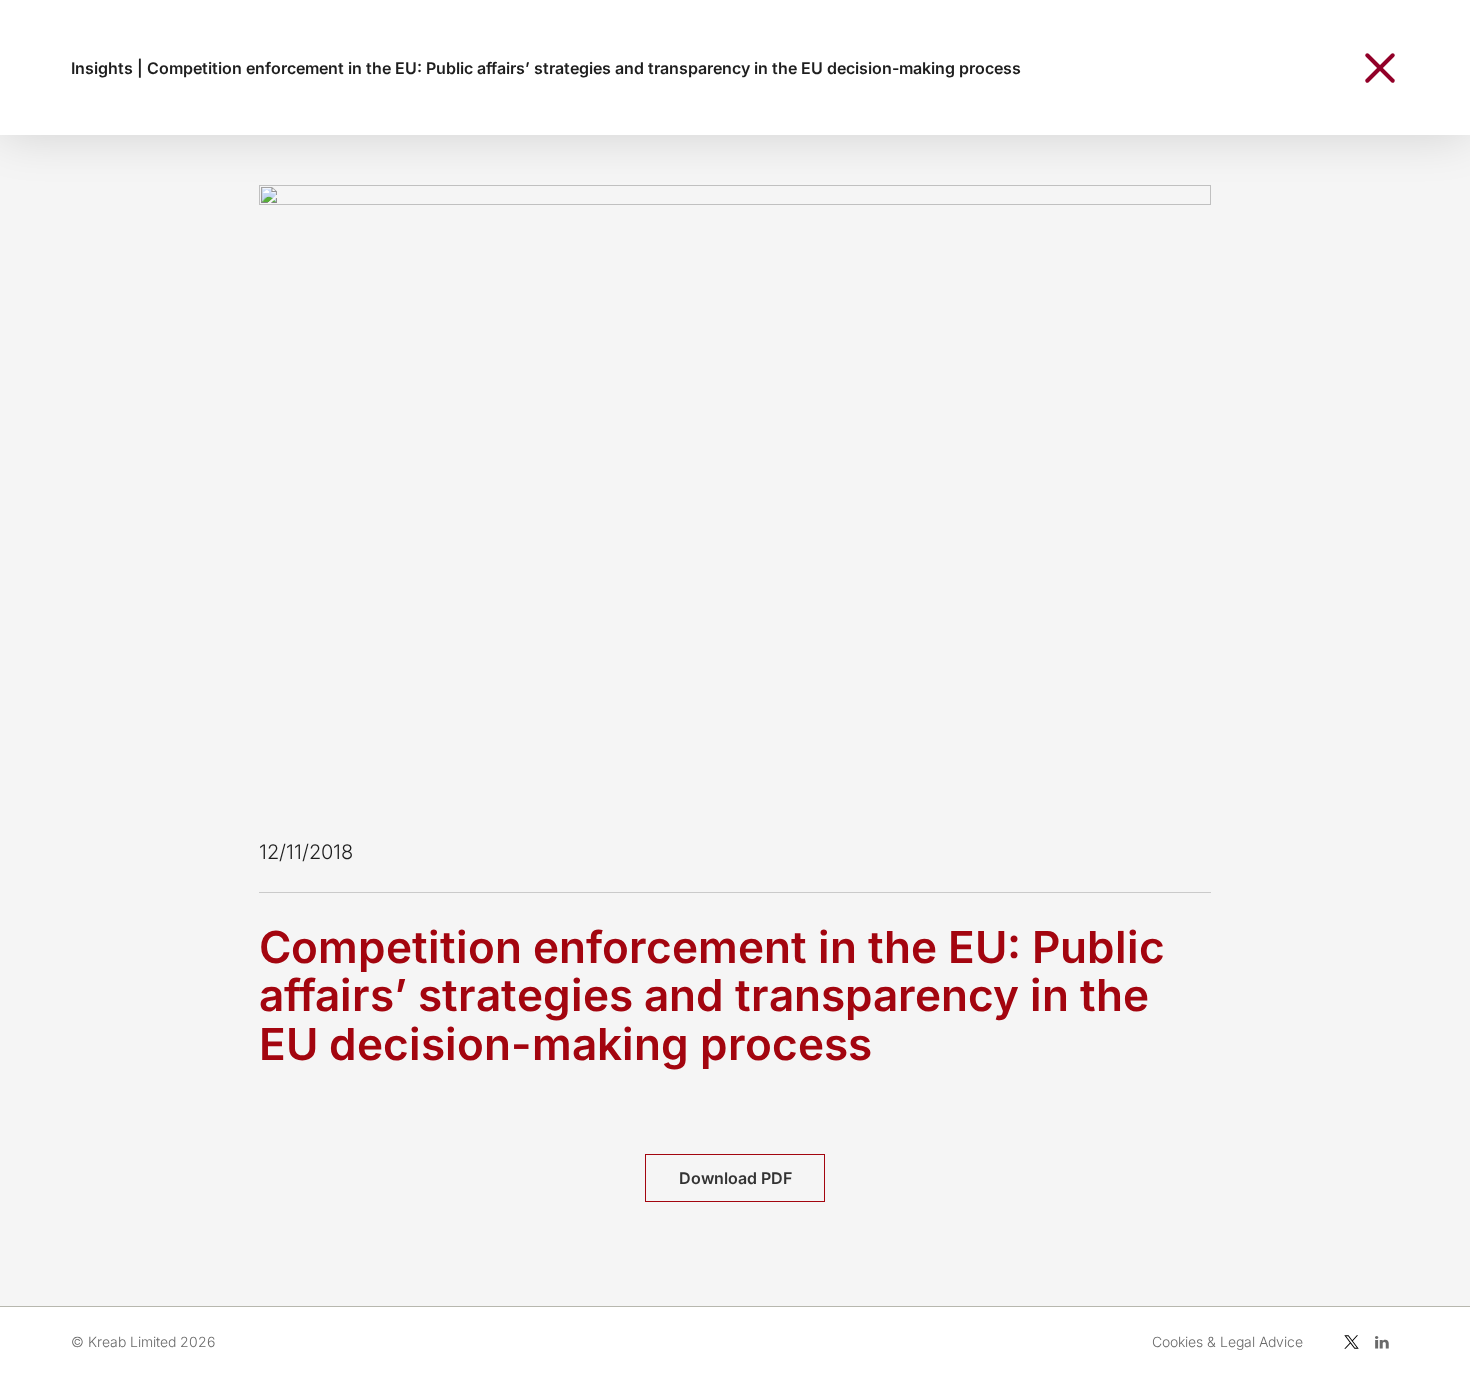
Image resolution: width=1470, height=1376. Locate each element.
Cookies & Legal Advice (1227, 1341)
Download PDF (735, 1178)
